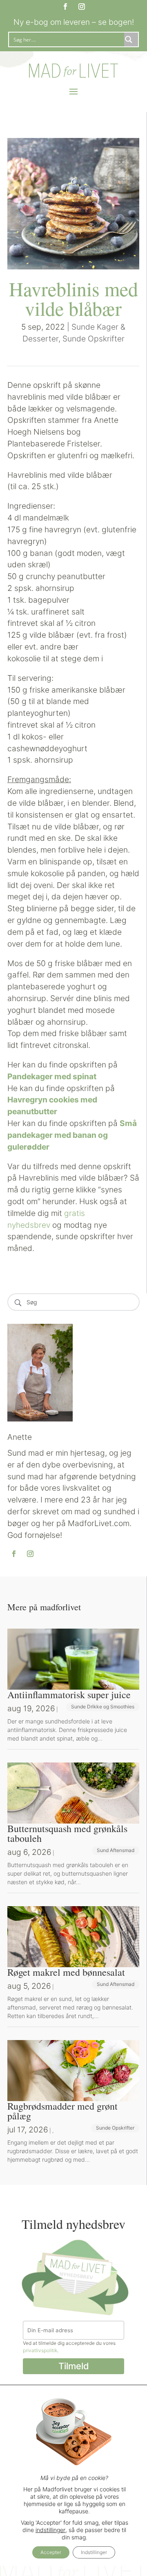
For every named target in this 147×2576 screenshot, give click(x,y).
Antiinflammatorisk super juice (69, 1695)
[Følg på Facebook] (65, 7)
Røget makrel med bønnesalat (66, 1972)
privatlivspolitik (40, 2350)
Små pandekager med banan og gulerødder (72, 1135)
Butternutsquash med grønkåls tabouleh (67, 1833)
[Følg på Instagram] (82, 7)
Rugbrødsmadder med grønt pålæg (62, 2111)
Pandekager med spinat (52, 1076)
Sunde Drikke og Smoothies (103, 1707)
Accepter (51, 2552)
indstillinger (50, 2530)
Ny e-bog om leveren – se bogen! (74, 22)
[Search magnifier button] (131, 39)
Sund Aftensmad (116, 1850)
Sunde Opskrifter (94, 339)
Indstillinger (94, 2552)
